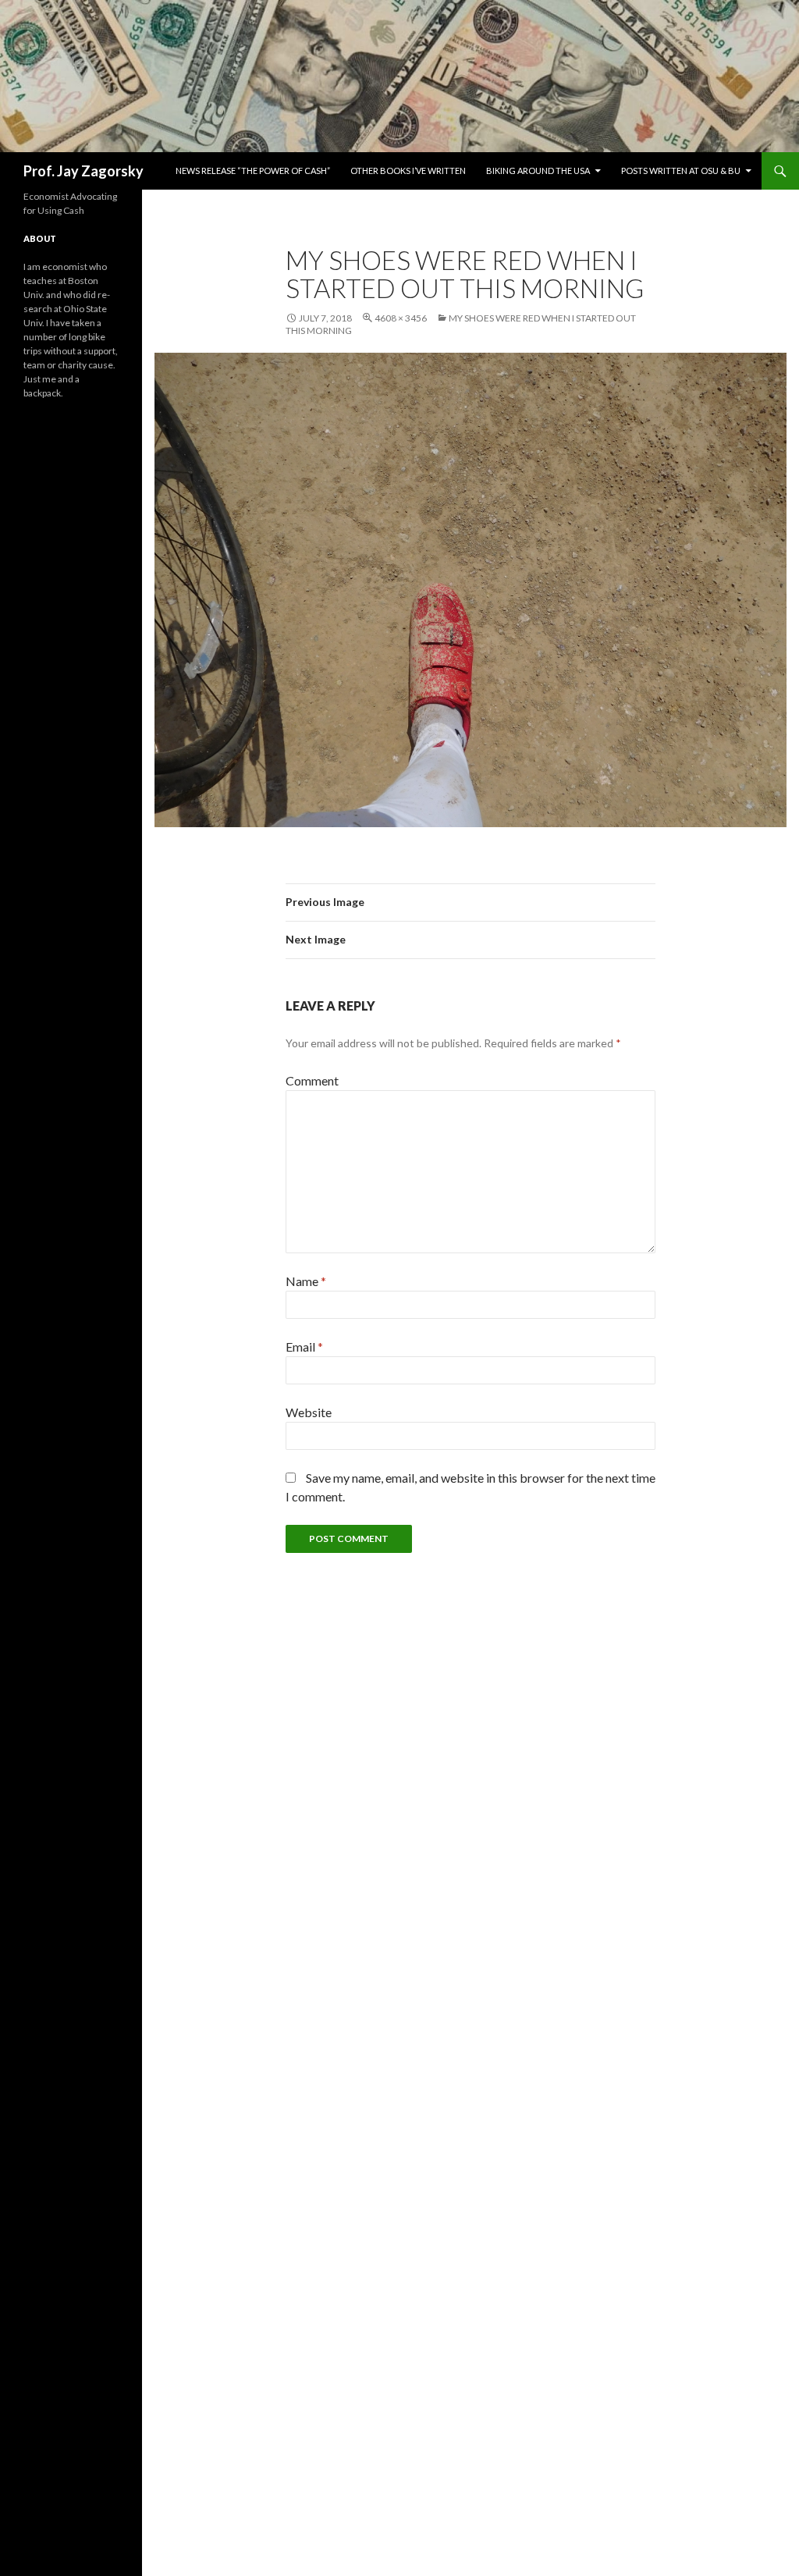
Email (304, 1347)
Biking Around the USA (538, 171)
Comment (312, 1080)
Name (306, 1281)
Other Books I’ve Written (408, 171)
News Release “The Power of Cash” (253, 171)
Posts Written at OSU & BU (681, 171)
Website (309, 1412)
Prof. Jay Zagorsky (83, 171)
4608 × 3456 (401, 318)
